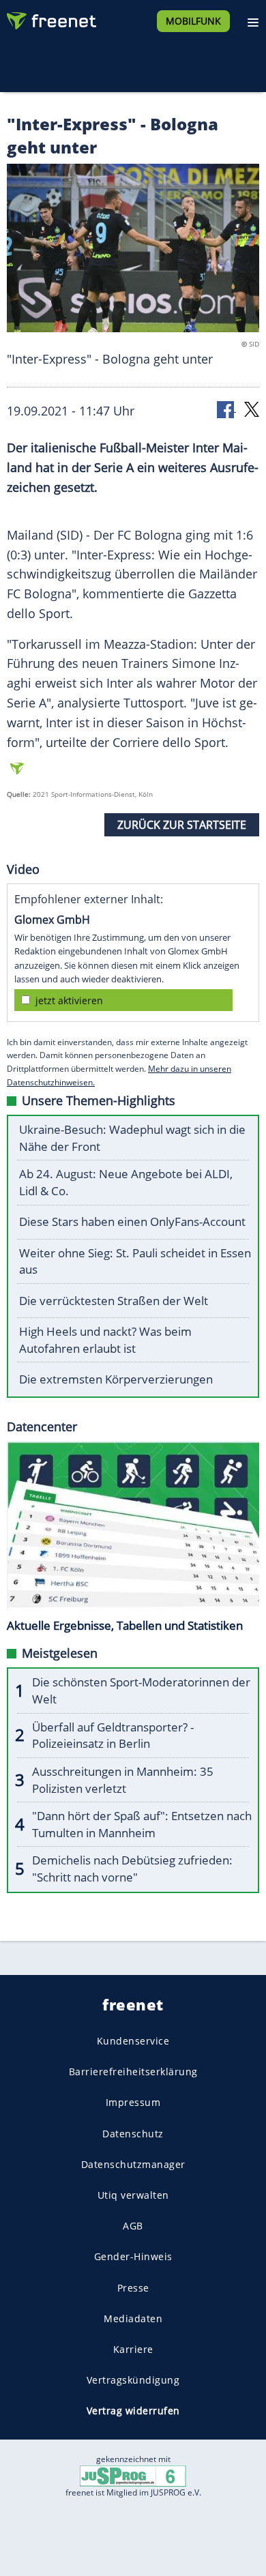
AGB (133, 2226)
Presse (133, 2287)
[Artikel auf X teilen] (252, 408)
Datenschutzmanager (133, 2164)
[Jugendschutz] (133, 2475)
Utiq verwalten (133, 2195)
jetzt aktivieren (69, 1000)
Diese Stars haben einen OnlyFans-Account (132, 1221)
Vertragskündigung (133, 2380)
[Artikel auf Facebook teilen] (226, 408)
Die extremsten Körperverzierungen (116, 1379)
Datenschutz (133, 2133)
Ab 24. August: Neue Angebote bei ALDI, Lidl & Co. (126, 1182)
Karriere (133, 2349)
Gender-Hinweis (133, 2256)
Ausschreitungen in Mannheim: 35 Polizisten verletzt (123, 1780)
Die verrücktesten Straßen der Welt (114, 1301)
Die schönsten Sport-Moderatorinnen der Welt (141, 1690)
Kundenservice (133, 2041)
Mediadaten (133, 2318)
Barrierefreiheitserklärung (133, 2072)
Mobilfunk (193, 21)
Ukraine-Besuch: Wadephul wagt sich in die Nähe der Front (132, 1138)
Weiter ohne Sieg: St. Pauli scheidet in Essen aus (135, 1261)
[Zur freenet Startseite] (50, 18)
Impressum (133, 2102)
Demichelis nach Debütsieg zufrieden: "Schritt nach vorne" (132, 1869)
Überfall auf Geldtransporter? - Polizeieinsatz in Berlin (113, 1736)
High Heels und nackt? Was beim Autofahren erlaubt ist (105, 1340)
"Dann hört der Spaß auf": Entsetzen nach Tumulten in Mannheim (142, 1824)
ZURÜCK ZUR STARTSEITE (182, 825)
